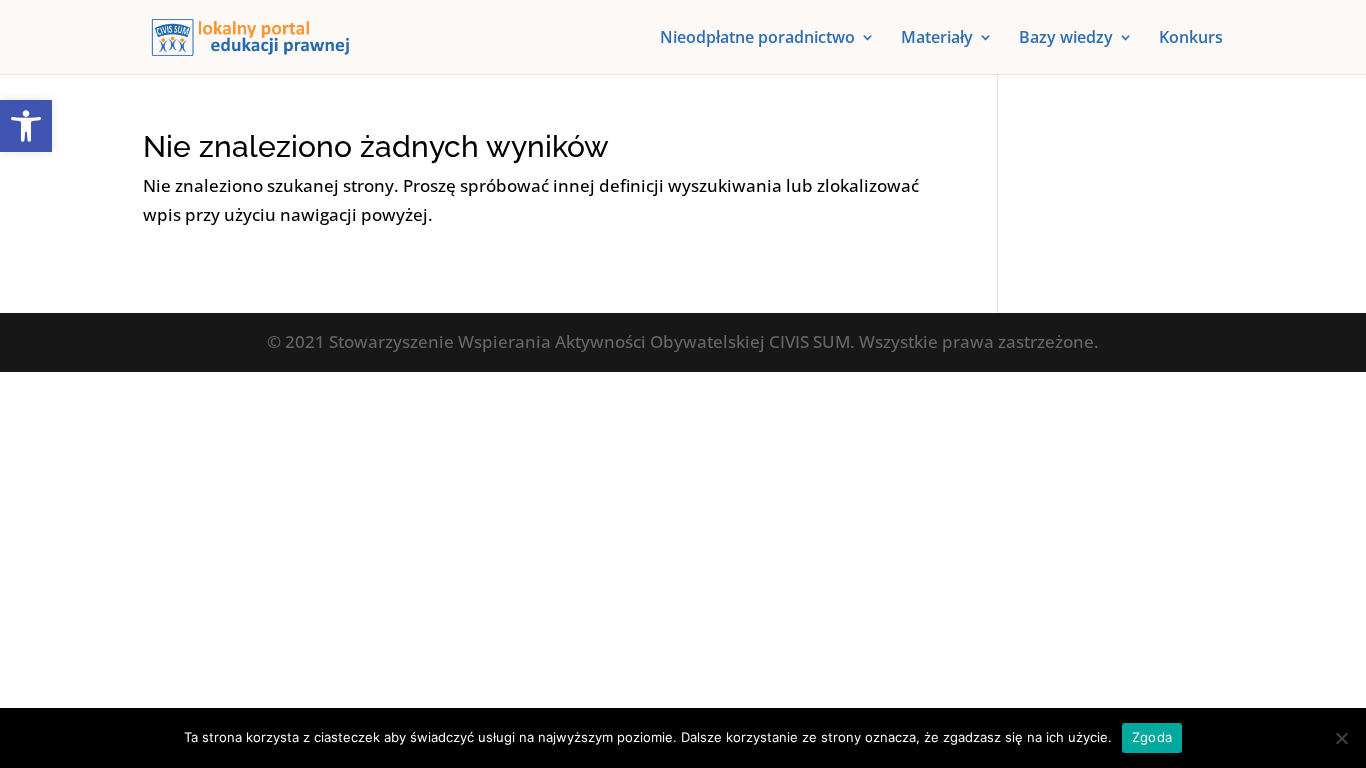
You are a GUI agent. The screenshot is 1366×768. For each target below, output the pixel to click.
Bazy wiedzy (1066, 39)
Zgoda (1152, 737)
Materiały (937, 39)
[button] (26, 126)
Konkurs (1191, 39)
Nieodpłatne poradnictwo (757, 39)
